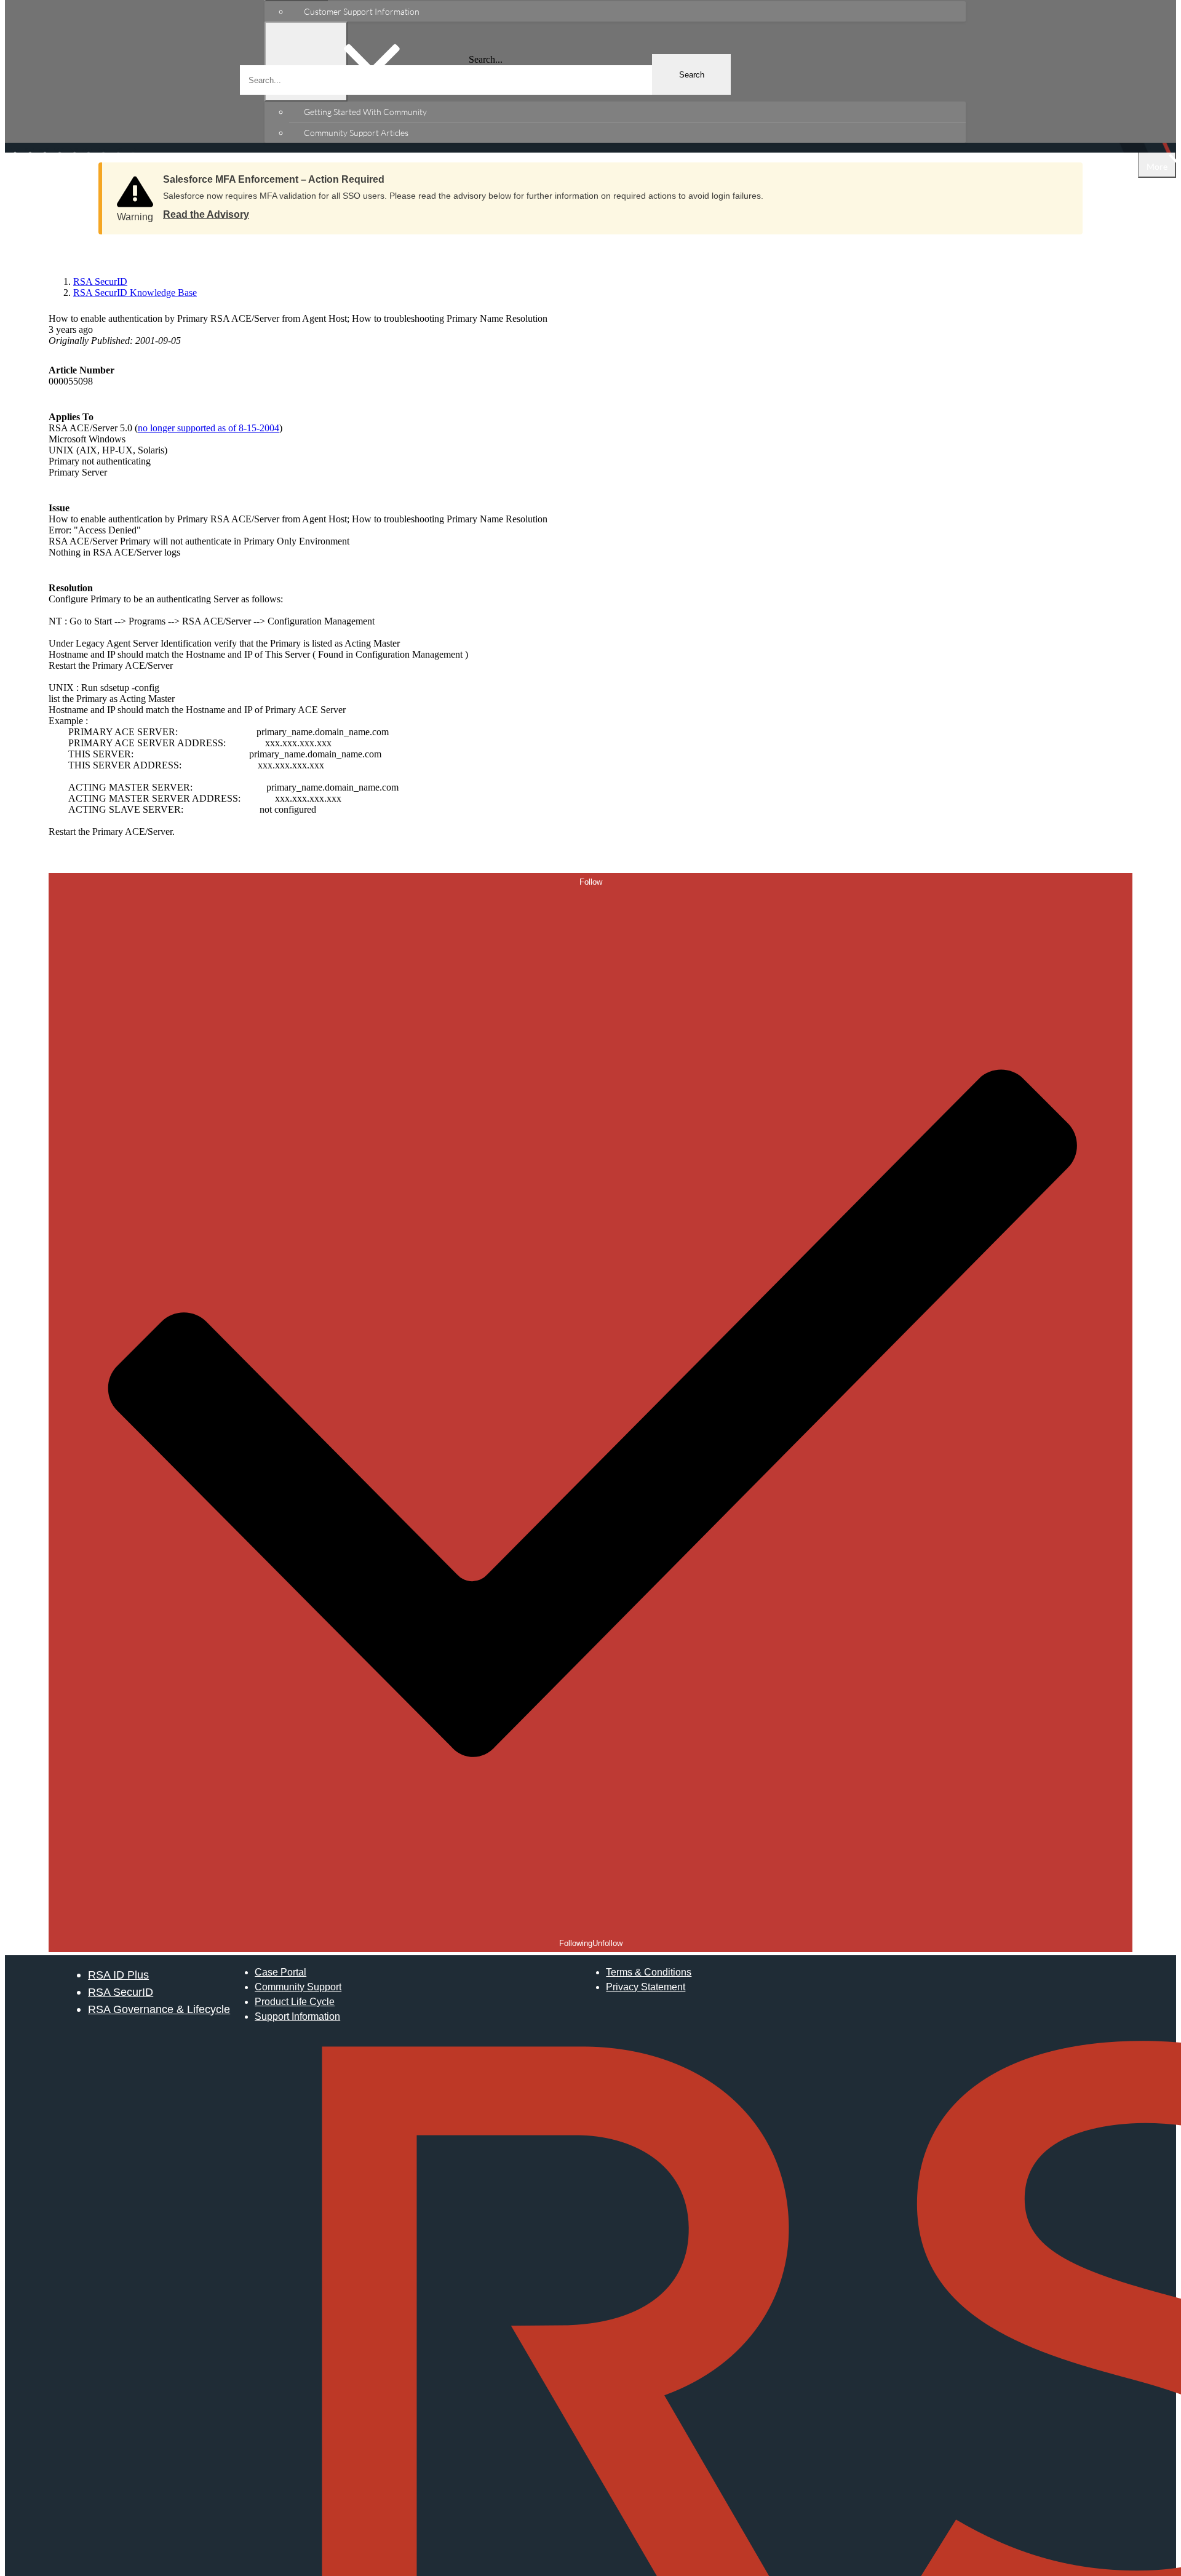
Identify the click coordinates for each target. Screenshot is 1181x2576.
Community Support (298, 1987)
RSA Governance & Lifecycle (159, 2009)
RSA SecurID (121, 1992)
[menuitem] (627, 11)
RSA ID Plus (118, 1975)
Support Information (297, 2016)
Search (692, 75)
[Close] (1061, 175)
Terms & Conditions (649, 1972)
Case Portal (280, 1972)
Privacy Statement (646, 1987)
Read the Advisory (206, 214)
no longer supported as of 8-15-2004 (209, 428)
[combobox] (485, 80)
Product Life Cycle (295, 2002)
